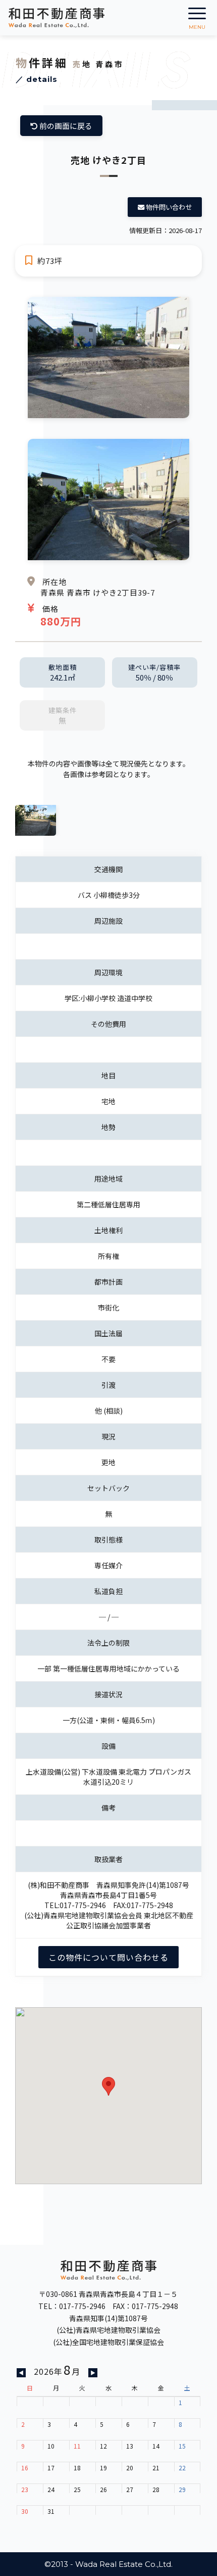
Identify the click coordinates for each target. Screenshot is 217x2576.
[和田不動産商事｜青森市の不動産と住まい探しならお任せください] (57, 18)
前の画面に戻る (65, 126)
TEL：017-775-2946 (72, 2306)
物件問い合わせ (168, 207)
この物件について (108, 1957)
